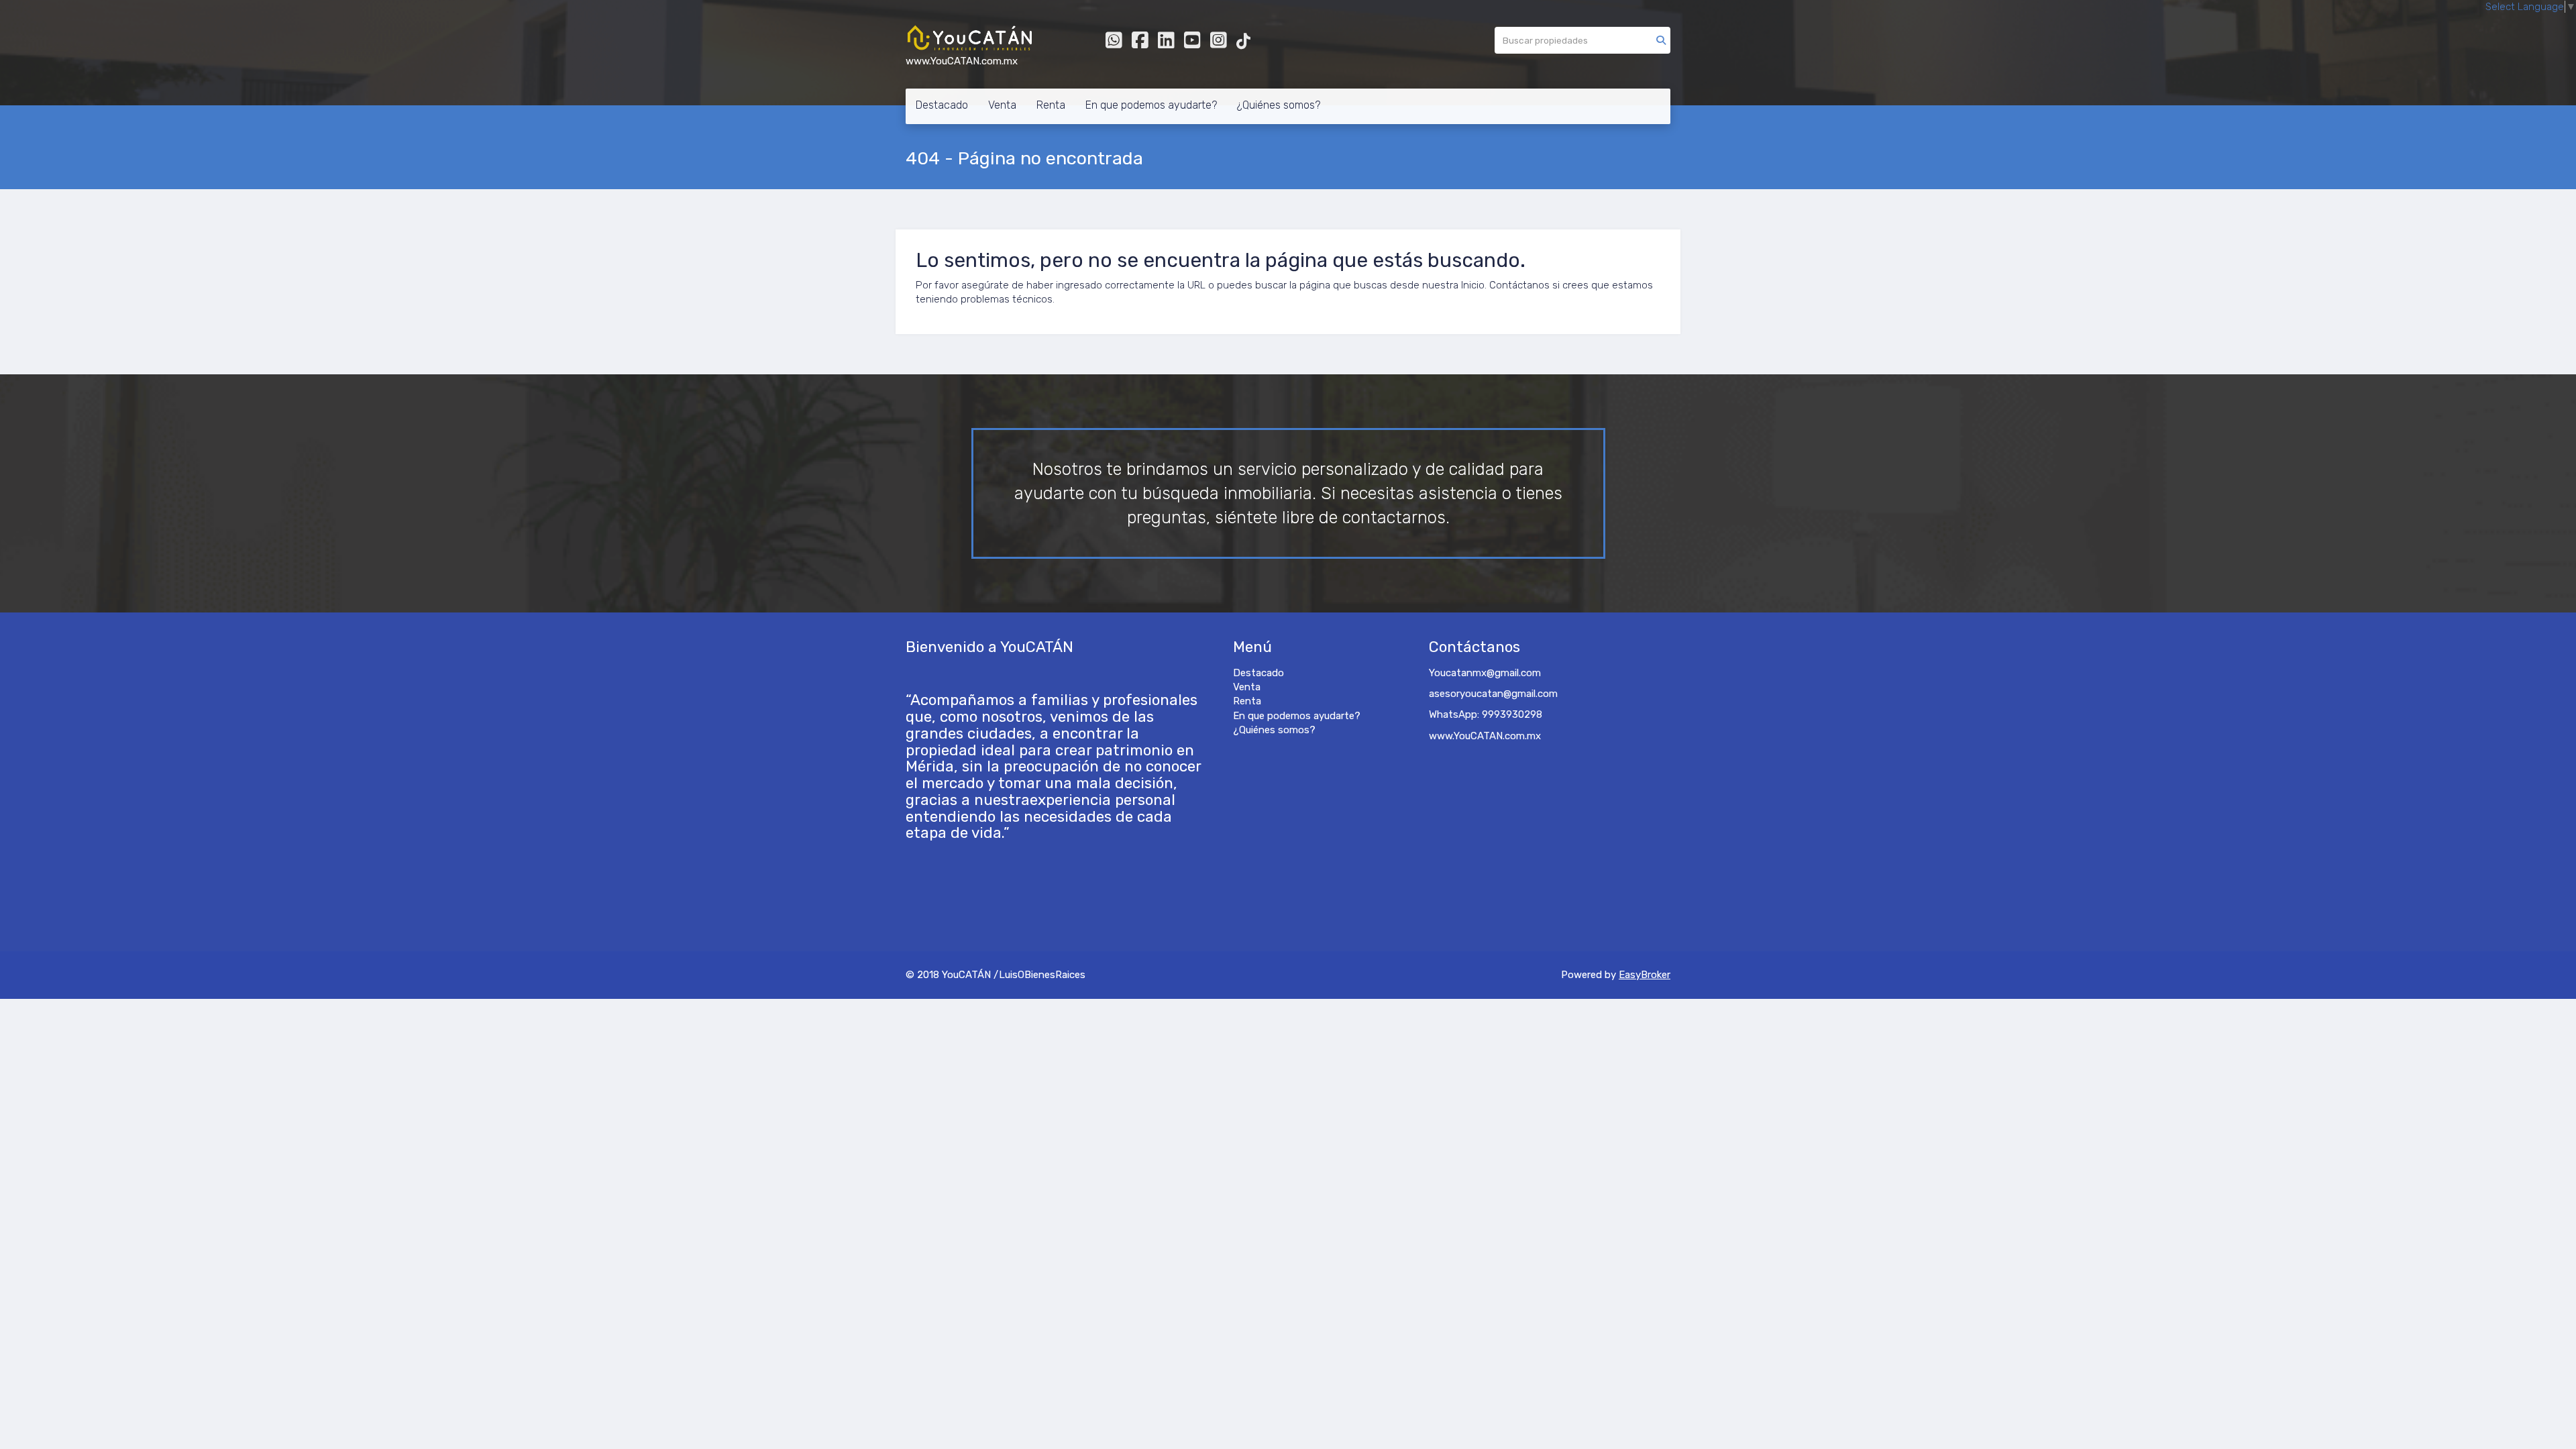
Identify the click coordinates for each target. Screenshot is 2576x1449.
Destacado (942, 105)
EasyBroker (1645, 975)
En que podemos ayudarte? (1151, 105)
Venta (1002, 105)
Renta (1051, 105)
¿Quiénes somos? (1279, 105)
